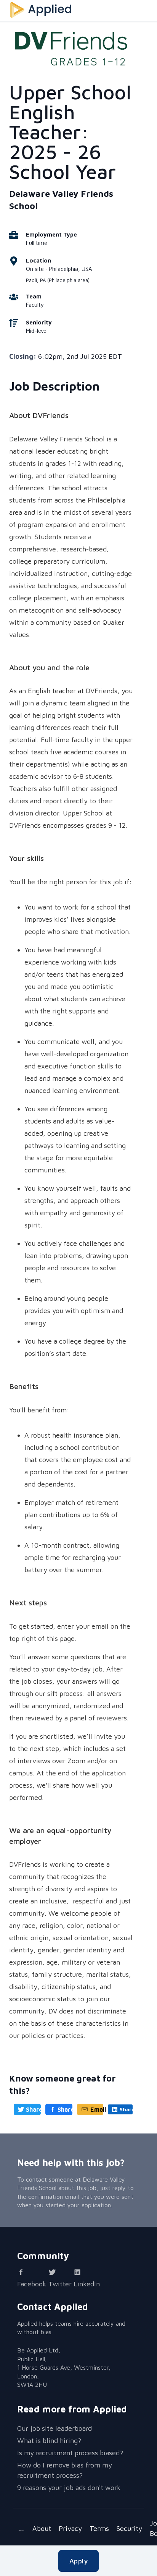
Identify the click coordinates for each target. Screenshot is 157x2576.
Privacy (70, 2528)
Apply (78, 2561)
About (42, 2528)
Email (97, 2109)
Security (129, 2528)
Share (33, 2109)
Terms (99, 2528)
